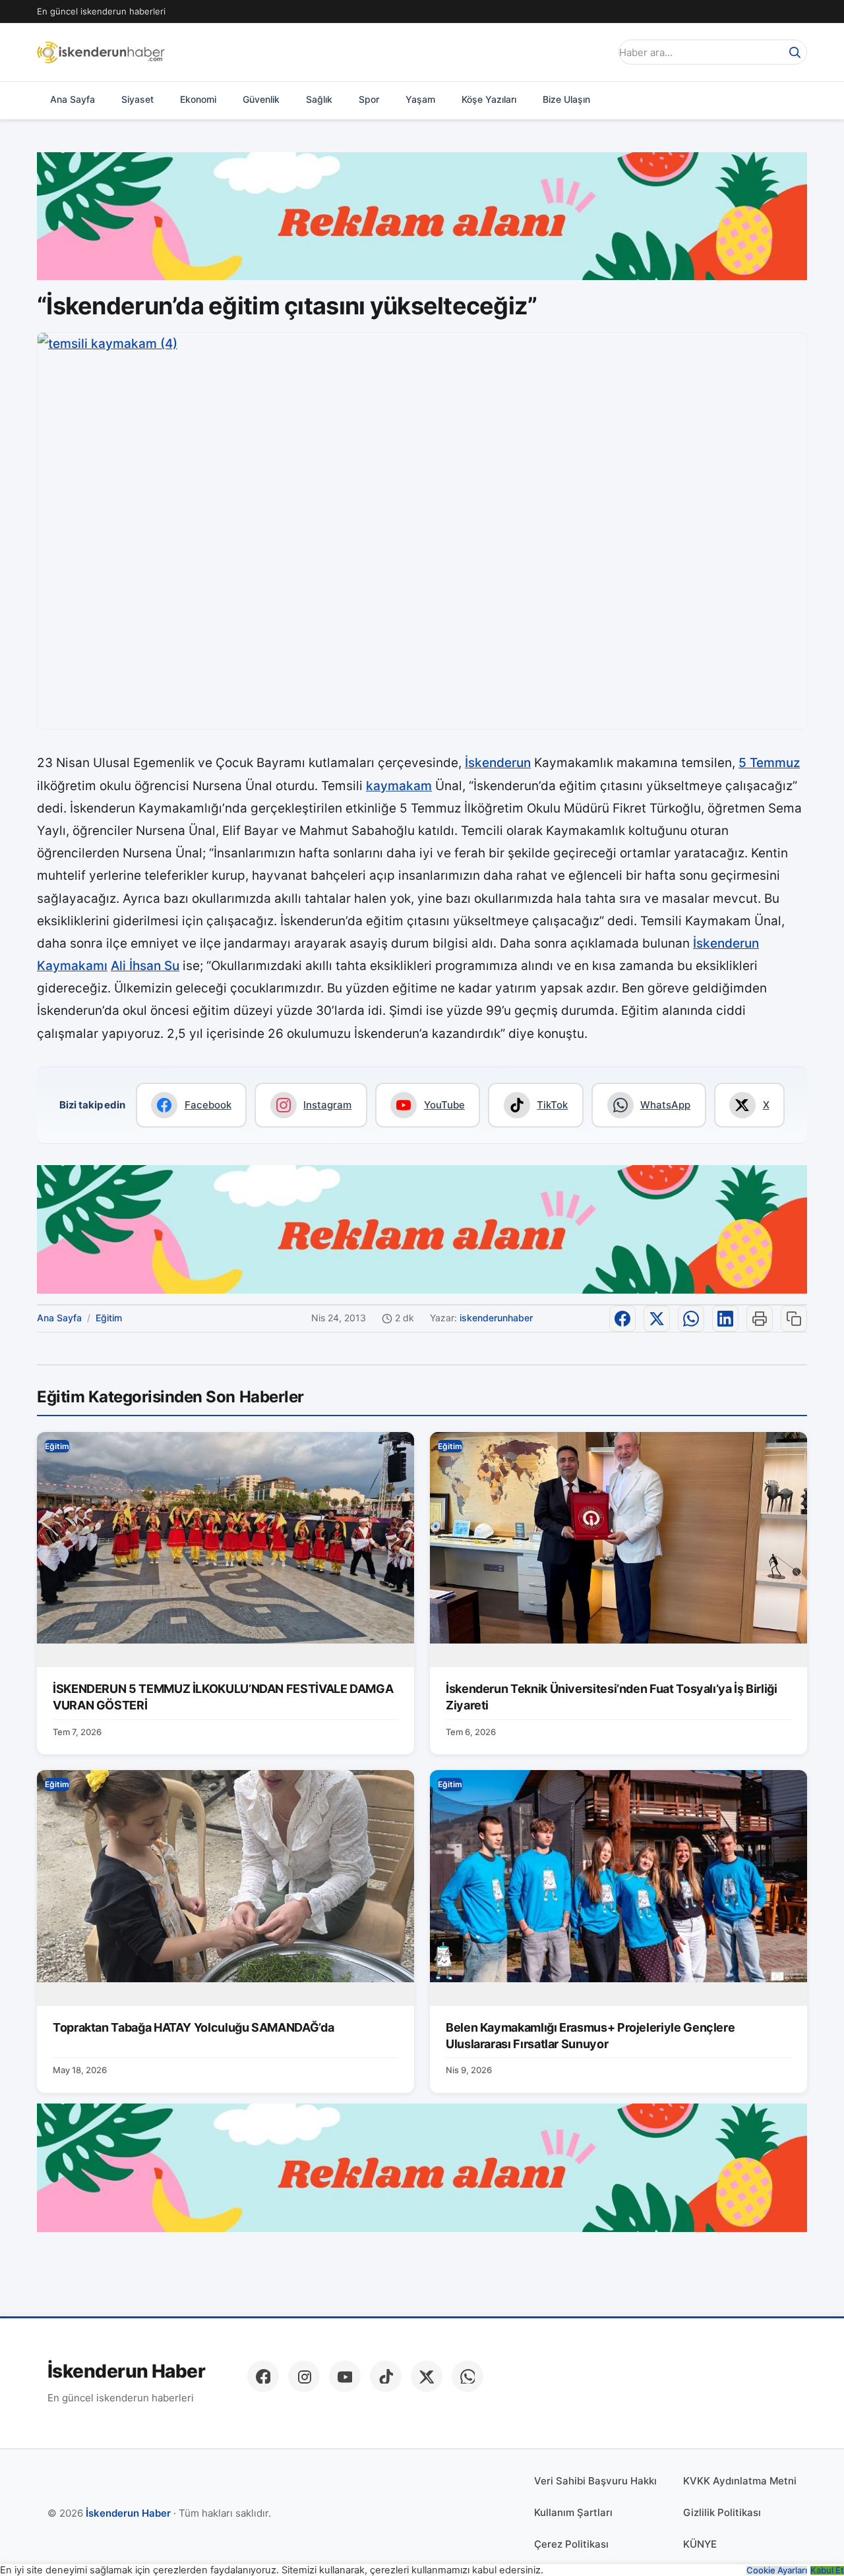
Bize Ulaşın (566, 99)
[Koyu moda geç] (596, 52)
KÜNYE (700, 2544)
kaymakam (399, 786)
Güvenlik (261, 99)
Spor (369, 99)
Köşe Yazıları (489, 99)
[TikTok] (386, 2376)
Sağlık (319, 99)
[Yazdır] (760, 1319)
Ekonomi (198, 99)
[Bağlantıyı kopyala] (794, 1319)
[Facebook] (263, 2376)
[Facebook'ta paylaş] (622, 1319)
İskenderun (498, 763)
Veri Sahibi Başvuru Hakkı (595, 2481)
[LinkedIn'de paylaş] (725, 1319)
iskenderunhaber (496, 1318)
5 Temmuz (769, 763)
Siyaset (137, 99)
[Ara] (795, 52)
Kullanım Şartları (573, 2512)
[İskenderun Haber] (101, 52)
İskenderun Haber (126, 2371)
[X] (427, 2376)
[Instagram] (304, 2376)
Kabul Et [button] (827, 2570)
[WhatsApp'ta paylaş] (691, 1319)
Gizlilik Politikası (722, 2512)
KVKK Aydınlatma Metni (740, 2481)
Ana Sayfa (73, 99)
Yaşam (420, 99)
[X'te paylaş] (657, 1319)
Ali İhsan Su (145, 966)
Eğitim (109, 1318)
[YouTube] (345, 2376)
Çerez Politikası (571, 2544)
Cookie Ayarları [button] (777, 2570)
